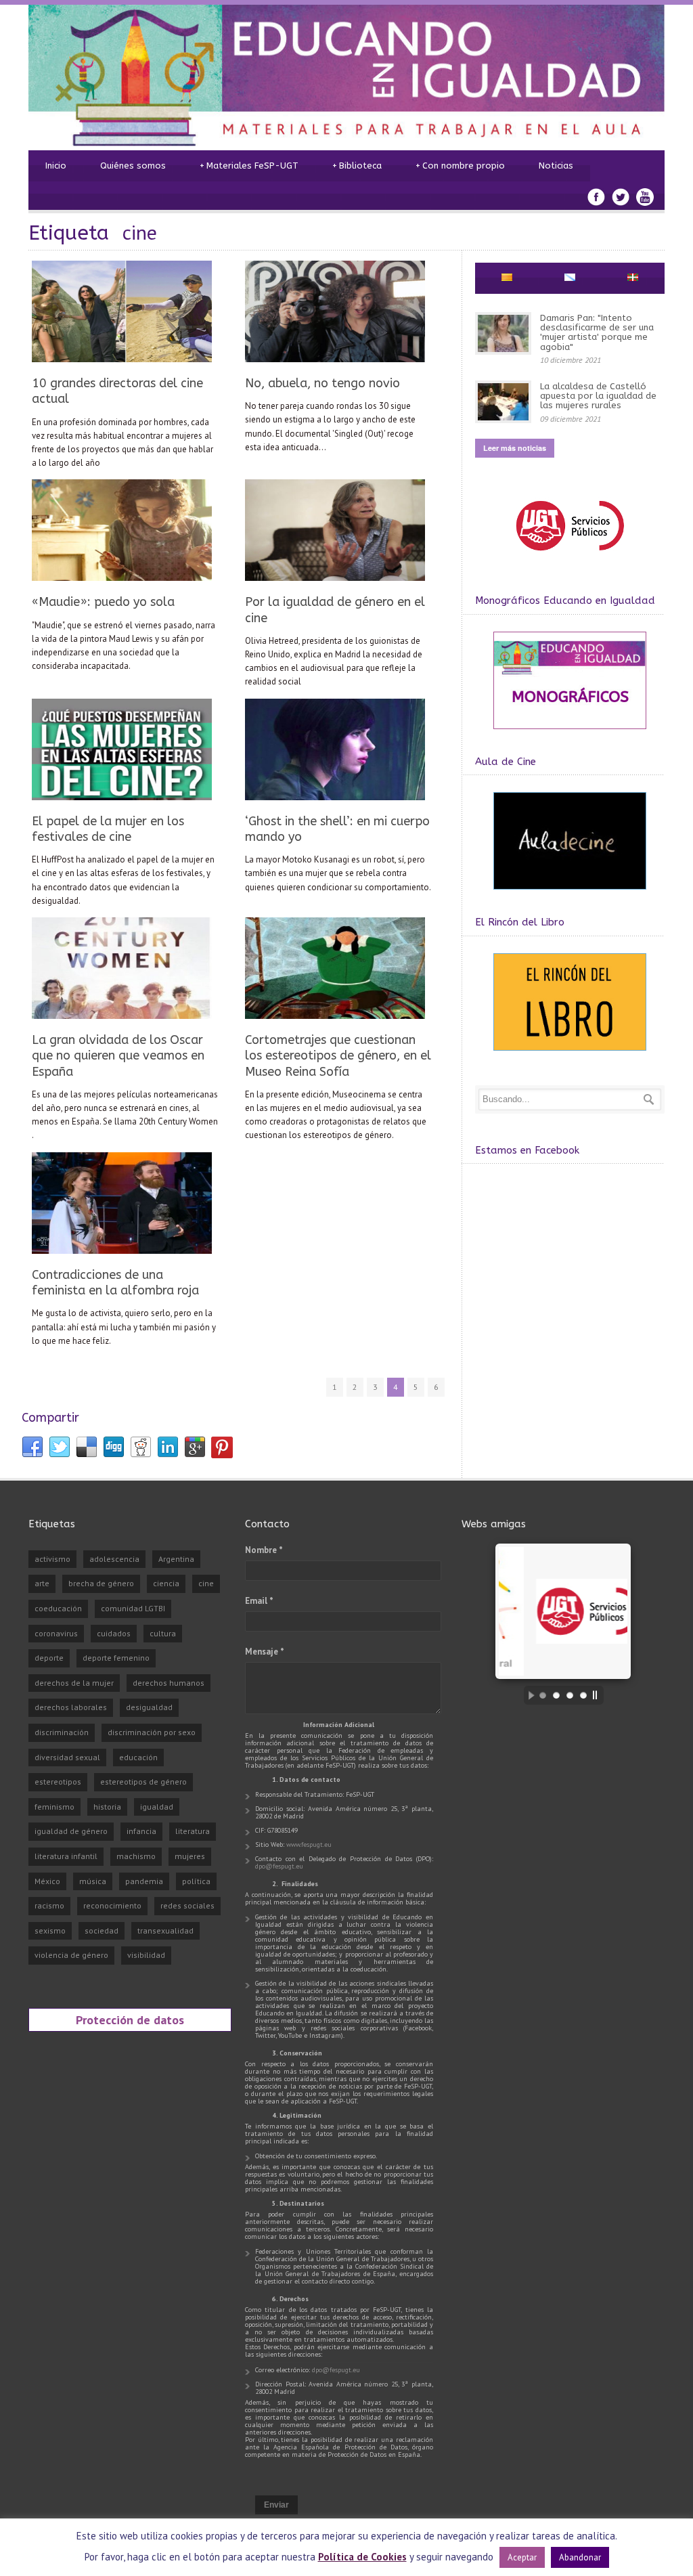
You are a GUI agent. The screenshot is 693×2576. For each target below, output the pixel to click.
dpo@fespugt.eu (279, 1866)
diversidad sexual (67, 1757)
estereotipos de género (143, 1782)
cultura (163, 1633)
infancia (141, 1831)
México (47, 1881)
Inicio (56, 166)
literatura (193, 1831)
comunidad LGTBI (133, 1608)
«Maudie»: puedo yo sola (103, 602)
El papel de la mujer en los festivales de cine (108, 829)
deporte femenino (116, 1658)
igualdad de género (71, 1831)
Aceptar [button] (522, 2557)
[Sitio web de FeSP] (569, 557)
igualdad (157, 1807)
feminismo (54, 1807)
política (196, 1881)
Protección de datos (130, 2020)
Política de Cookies (362, 2557)
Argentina (176, 1559)
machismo (136, 1856)
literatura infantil (66, 1856)
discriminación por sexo (152, 1732)
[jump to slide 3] (570, 1695)
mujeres (190, 1856)
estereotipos (58, 1782)
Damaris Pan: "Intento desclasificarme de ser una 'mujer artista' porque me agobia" (597, 332)
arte (42, 1583)
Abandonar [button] (580, 2557)
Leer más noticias (515, 448)
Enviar (276, 2505)
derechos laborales (71, 1707)
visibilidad (146, 1955)
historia (107, 1807)
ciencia (166, 1583)
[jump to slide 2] (556, 1695)
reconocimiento (112, 1905)
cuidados (114, 1633)
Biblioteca (357, 166)
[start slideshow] (528, 1695)
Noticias (556, 166)
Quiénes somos (133, 166)
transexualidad (165, 1930)
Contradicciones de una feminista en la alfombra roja (115, 1283)
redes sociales (187, 1905)
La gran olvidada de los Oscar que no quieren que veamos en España (118, 1056)
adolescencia (114, 1559)
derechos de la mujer (74, 1683)
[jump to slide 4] (583, 1695)
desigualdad (149, 1707)
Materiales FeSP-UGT (249, 166)
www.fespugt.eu (309, 1844)
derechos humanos (169, 1683)
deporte (49, 1658)
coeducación (58, 1608)
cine (206, 1583)
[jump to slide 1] (543, 1695)
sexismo (50, 1930)
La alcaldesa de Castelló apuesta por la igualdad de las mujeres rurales (598, 396)
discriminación (62, 1732)
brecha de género (101, 1583)
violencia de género (71, 1955)
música (93, 1881)
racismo (49, 1905)
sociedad (102, 1930)
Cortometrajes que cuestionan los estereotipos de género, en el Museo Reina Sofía (338, 1056)
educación (138, 1757)
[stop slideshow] (598, 1695)
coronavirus (56, 1633)
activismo (52, 1559)
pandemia (144, 1881)
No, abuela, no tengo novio (322, 383)
